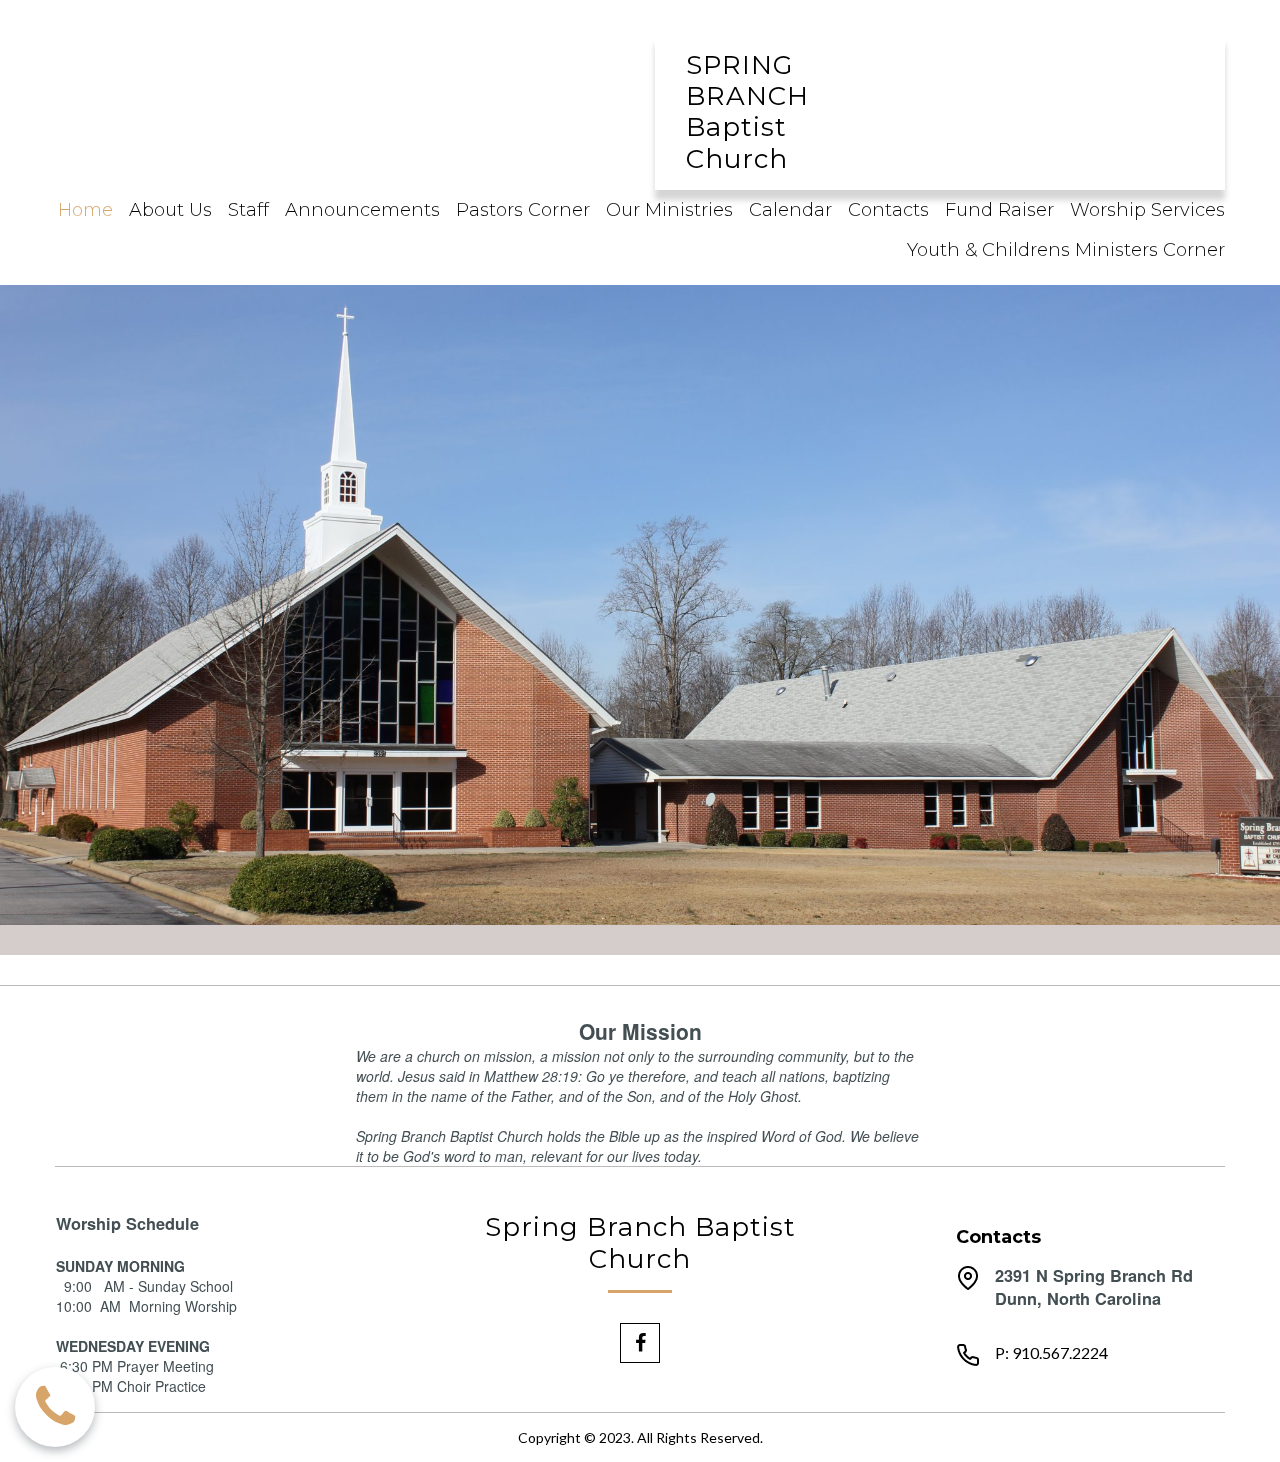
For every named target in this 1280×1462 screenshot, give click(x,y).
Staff (248, 210)
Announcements (362, 210)
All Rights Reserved (698, 1437)
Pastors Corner (523, 210)
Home (85, 210)
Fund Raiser (999, 210)
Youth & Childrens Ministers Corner (1066, 250)
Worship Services (1147, 210)
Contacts (888, 210)
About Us (170, 210)
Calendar (790, 210)
